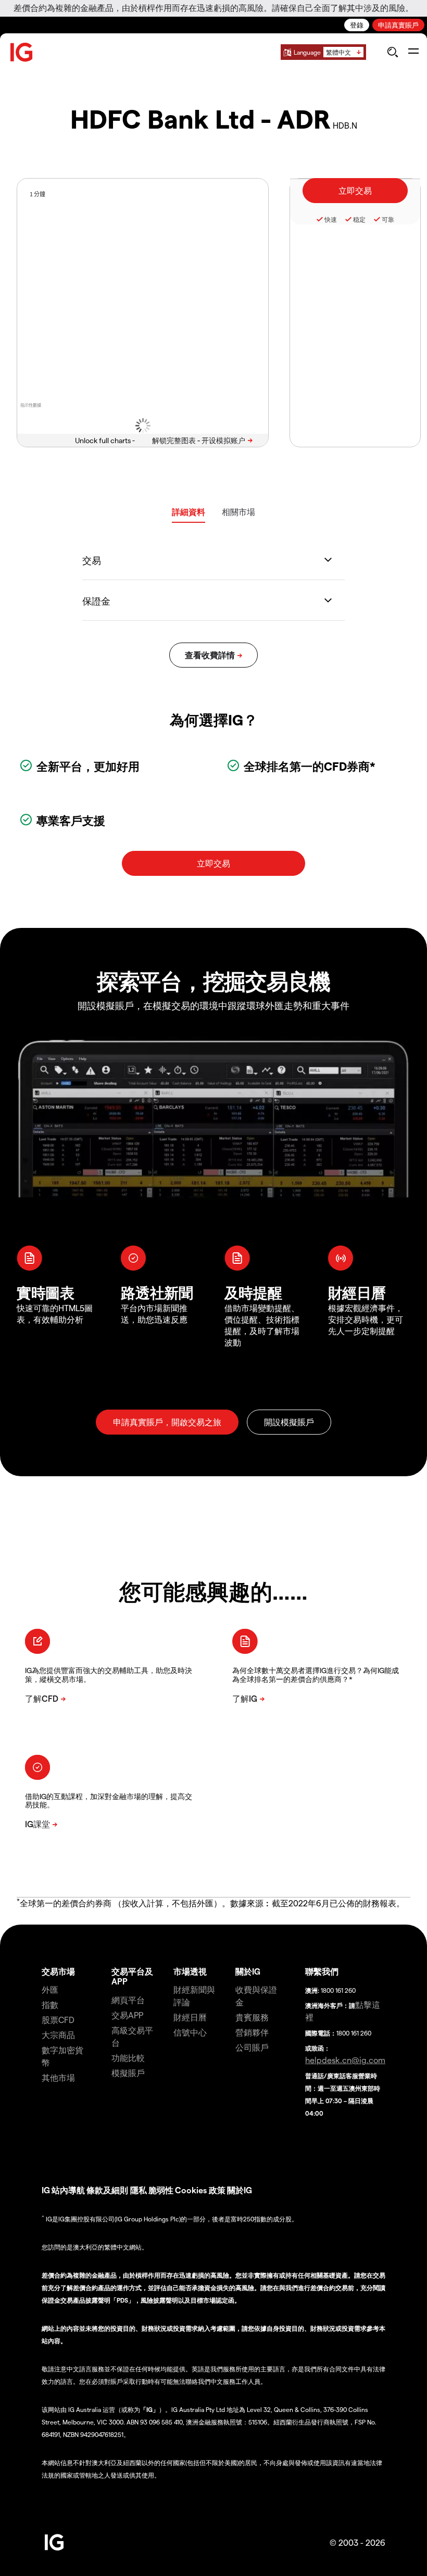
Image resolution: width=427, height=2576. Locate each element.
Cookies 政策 (200, 2190)
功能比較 (128, 2058)
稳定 (359, 219)
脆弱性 (161, 2190)
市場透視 (190, 1971)
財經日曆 (190, 2017)
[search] (392, 52)
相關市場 (238, 512)
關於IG (248, 1971)
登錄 (357, 25)
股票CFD (58, 2020)
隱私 (139, 2190)
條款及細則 (108, 2190)
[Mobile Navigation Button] (413, 52)
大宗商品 (58, 2035)
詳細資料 (189, 512)
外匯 (50, 1989)
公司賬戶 (252, 2047)
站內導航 (68, 2190)
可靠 (388, 219)
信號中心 (190, 2032)
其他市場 (58, 2077)
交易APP (127, 2015)
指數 (50, 2005)
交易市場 (58, 1971)
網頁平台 (128, 2000)
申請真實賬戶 (398, 25)
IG (46, 2190)
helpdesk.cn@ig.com (345, 2060)
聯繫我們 (322, 1971)
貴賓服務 (252, 2017)
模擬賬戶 (128, 2073)
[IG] (22, 52)
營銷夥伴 (252, 2032)
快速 (331, 219)
